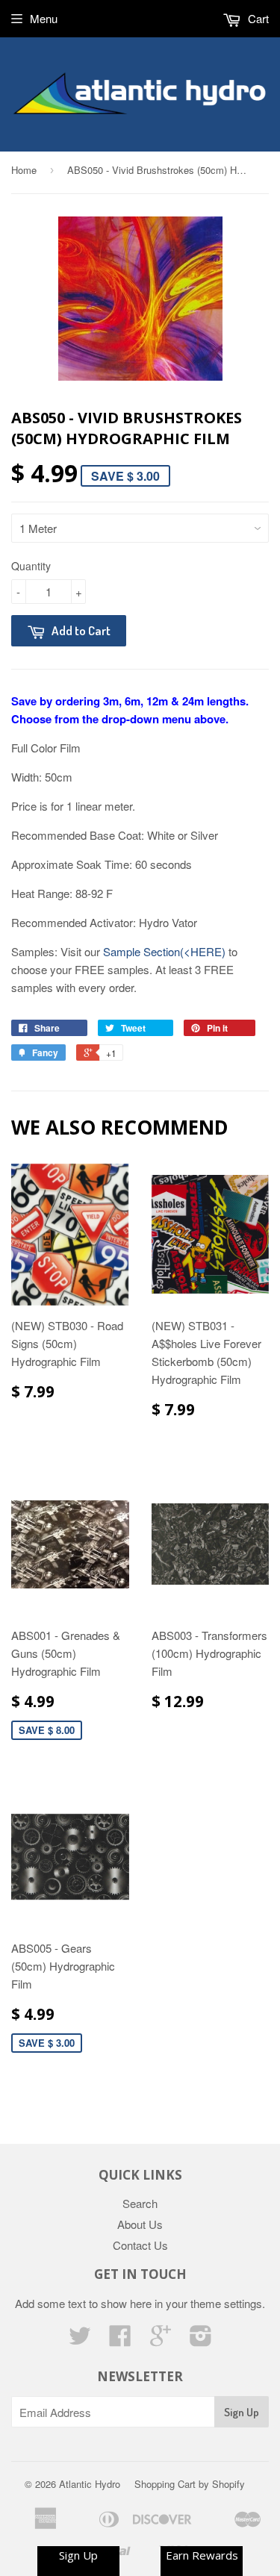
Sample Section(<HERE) (164, 951)
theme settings (226, 2303)
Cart (257, 18)
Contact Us (140, 2245)
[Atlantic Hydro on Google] (161, 2340)
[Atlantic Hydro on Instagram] (201, 2340)
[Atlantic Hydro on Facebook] (120, 2340)
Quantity (31, 566)
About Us (140, 2224)
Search (140, 2203)
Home (24, 170)
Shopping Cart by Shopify (190, 2484)
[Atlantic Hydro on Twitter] (80, 2340)
